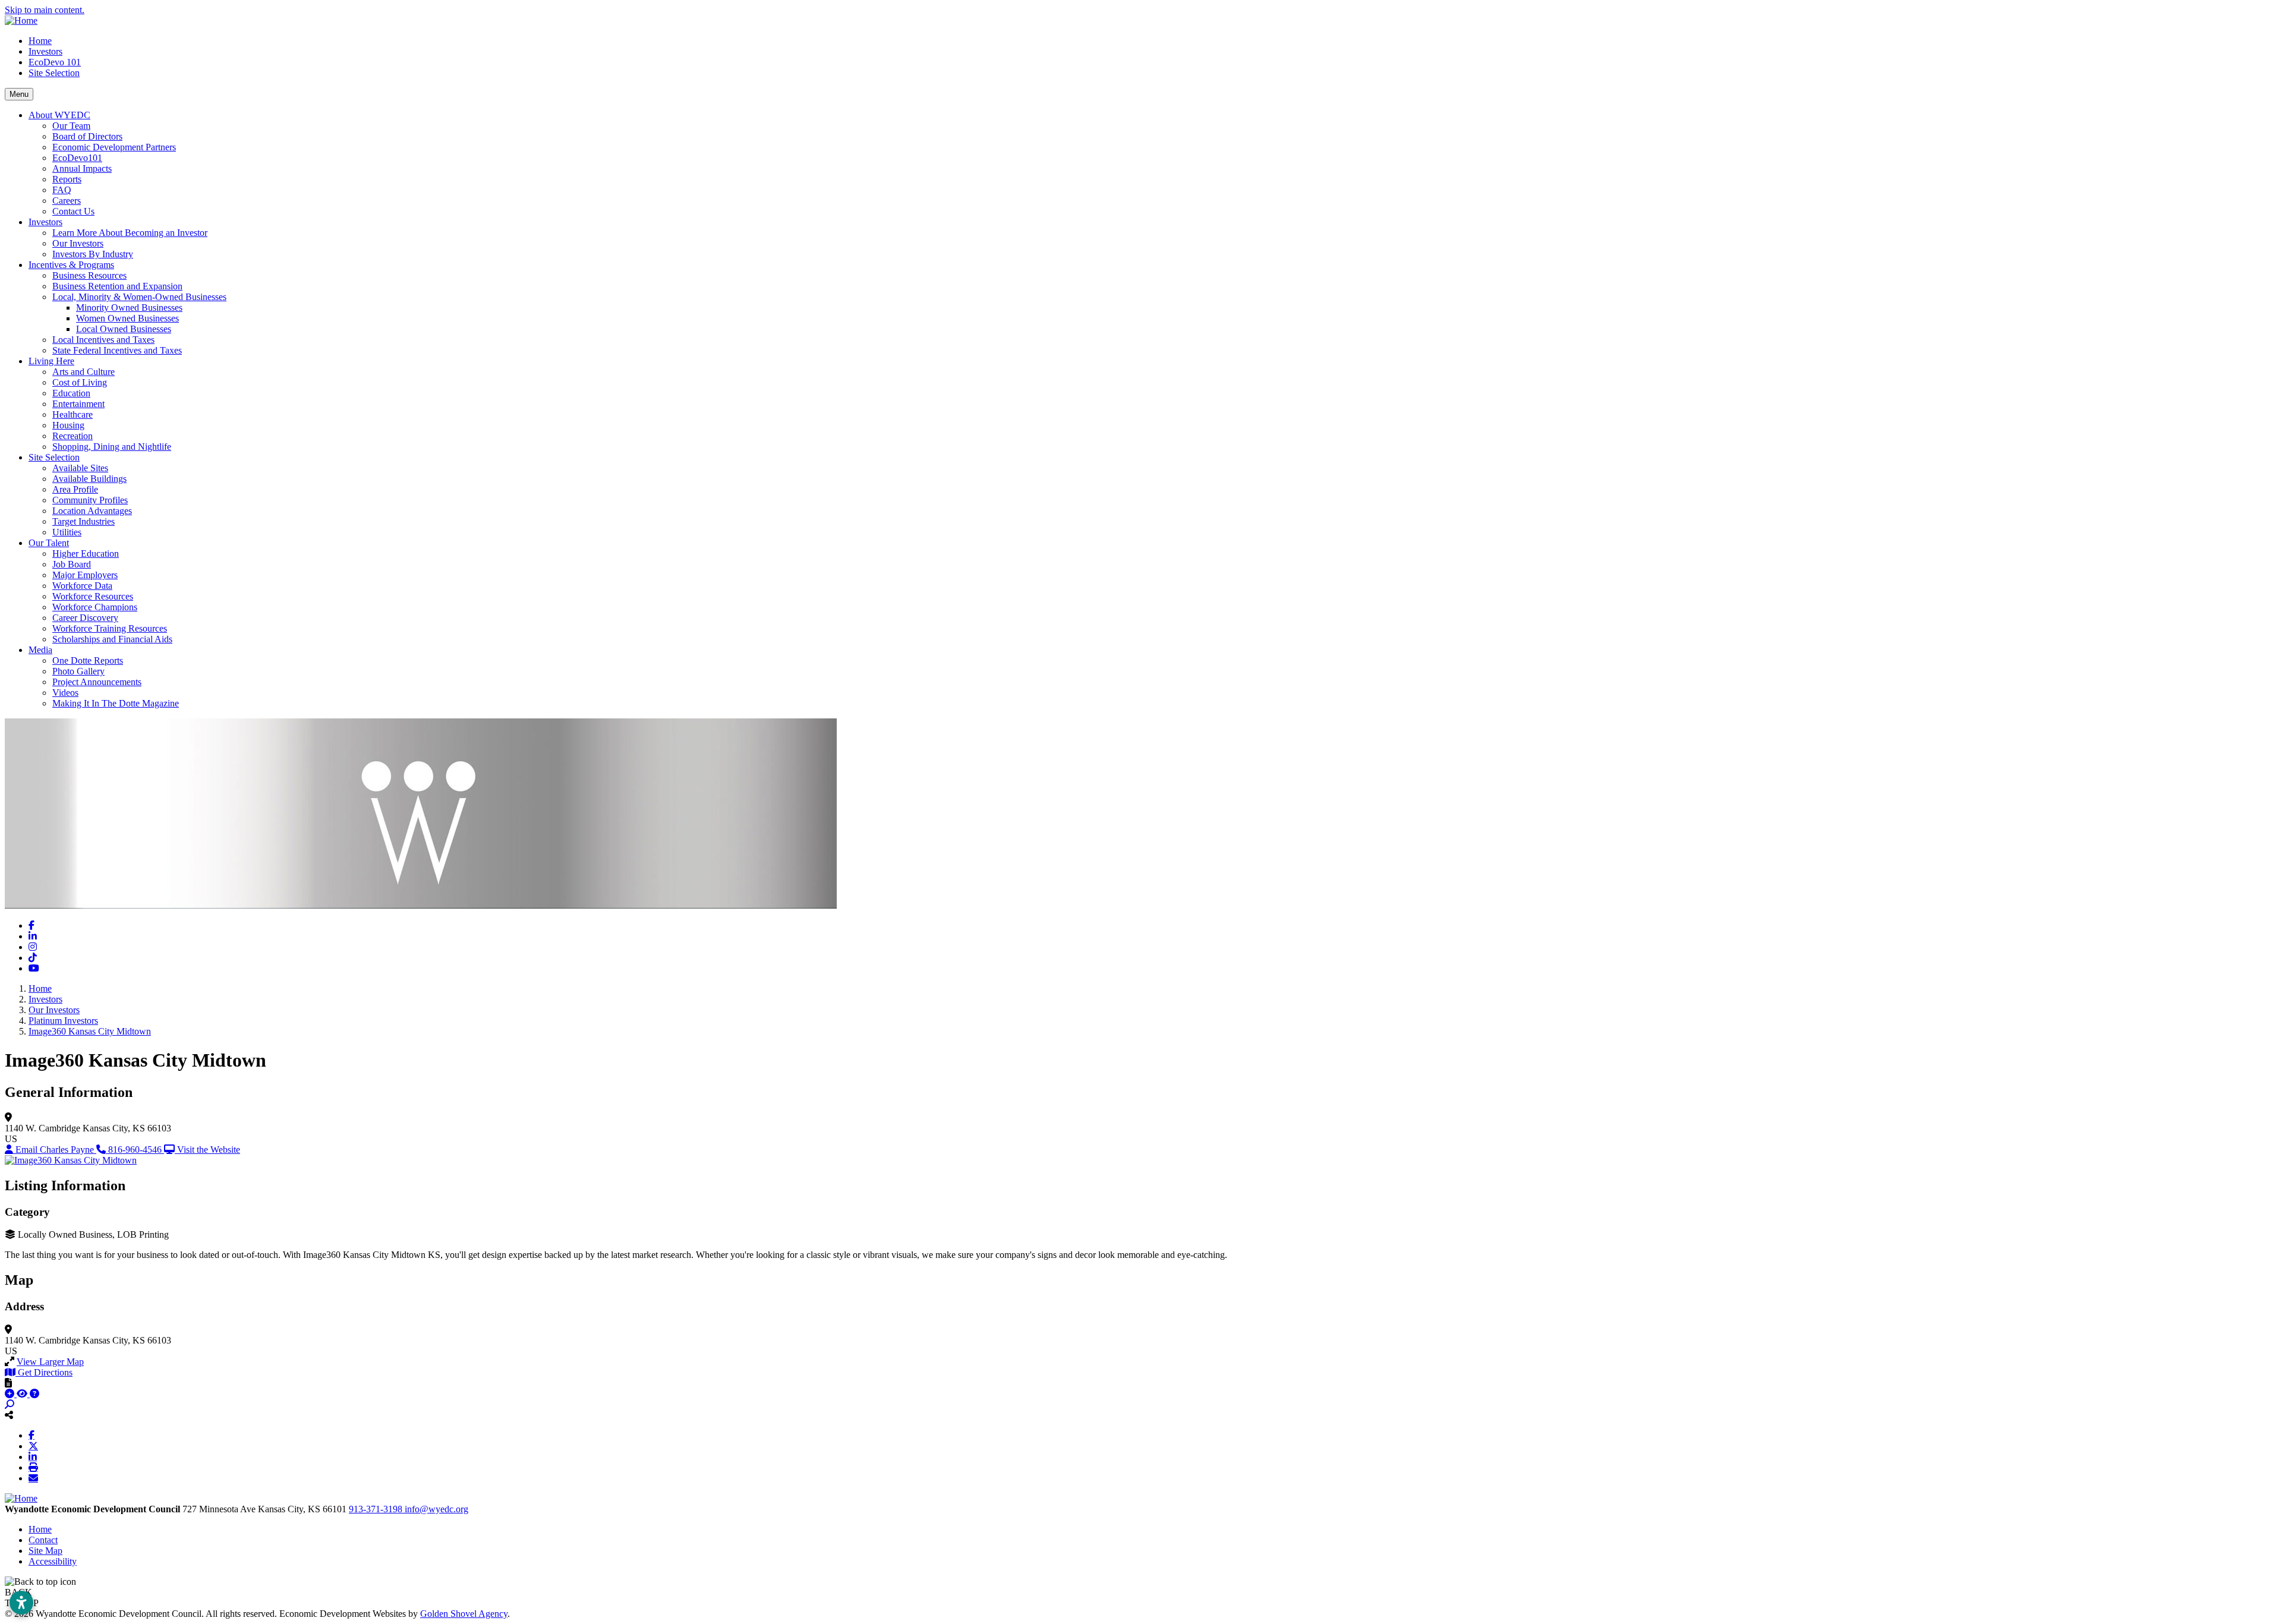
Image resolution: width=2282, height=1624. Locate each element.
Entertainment (78, 404)
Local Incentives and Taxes (103, 340)
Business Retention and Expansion (117, 286)
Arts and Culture (83, 372)
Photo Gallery (78, 671)
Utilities (67, 532)
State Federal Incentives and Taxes (117, 350)
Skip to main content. (45, 10)
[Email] (33, 1478)
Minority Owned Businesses (129, 308)
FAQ (62, 190)
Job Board (72, 564)
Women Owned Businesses (127, 318)
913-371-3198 (377, 1509)
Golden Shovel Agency (464, 1614)
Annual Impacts (82, 168)
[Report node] (8, 1383)
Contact (43, 1540)
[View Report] (23, 1394)
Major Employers (85, 575)
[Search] (10, 1404)
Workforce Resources (93, 596)
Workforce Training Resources (110, 628)
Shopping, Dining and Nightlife (112, 447)
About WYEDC (59, 115)
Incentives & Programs (71, 265)
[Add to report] (11, 1394)
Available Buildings (89, 479)
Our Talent (49, 543)
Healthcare (73, 414)
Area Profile (75, 489)
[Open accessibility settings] (21, 1603)
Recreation (73, 436)
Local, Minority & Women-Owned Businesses (139, 297)
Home (40, 41)
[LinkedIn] (33, 1456)
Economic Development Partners (114, 147)
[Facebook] (31, 1435)
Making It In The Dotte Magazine (116, 703)
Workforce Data (82, 586)
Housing (68, 425)
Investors (45, 51)
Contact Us (73, 211)
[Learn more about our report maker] (34, 1394)
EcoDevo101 (77, 158)
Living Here (51, 361)
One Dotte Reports (88, 660)
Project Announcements (97, 682)
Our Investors (78, 243)
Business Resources (89, 275)
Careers (67, 201)
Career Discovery (85, 618)
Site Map (45, 1551)
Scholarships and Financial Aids (112, 639)
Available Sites (80, 468)
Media (40, 650)
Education (71, 393)
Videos (65, 693)
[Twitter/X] (33, 1446)
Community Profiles (90, 500)
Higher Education (86, 554)
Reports (67, 179)
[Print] (33, 1467)
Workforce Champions (95, 607)
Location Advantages (92, 511)
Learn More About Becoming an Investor (130, 233)
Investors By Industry (93, 254)
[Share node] (9, 1415)
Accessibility (53, 1561)
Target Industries (83, 521)
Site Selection (54, 73)
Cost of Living (80, 382)
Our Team (71, 126)
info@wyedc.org (436, 1509)
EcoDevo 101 (55, 62)
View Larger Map (50, 1362)
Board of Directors (87, 136)
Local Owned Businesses (124, 329)
